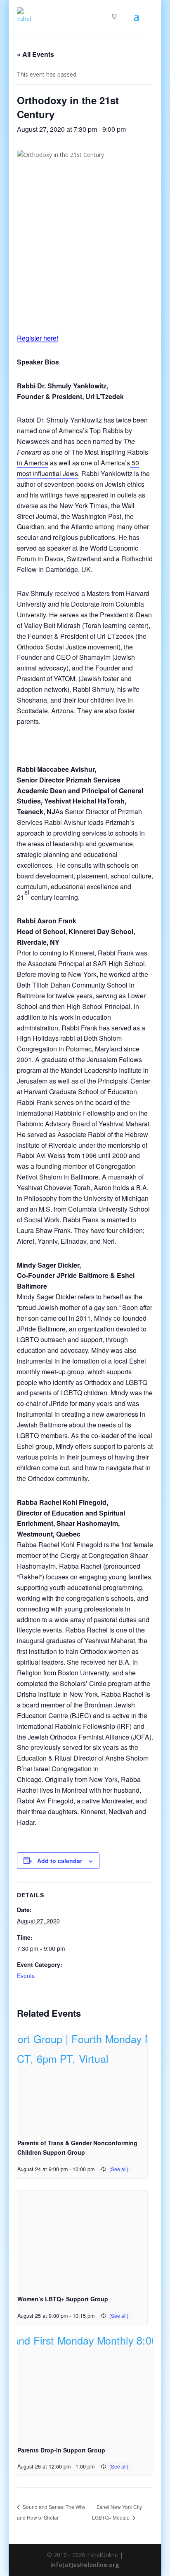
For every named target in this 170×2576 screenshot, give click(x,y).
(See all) (119, 2169)
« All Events (35, 54)
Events (26, 1976)
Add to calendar (60, 1861)
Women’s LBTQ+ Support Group (63, 2299)
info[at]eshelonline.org (85, 2565)
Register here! (38, 338)
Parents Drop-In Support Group (61, 2450)
